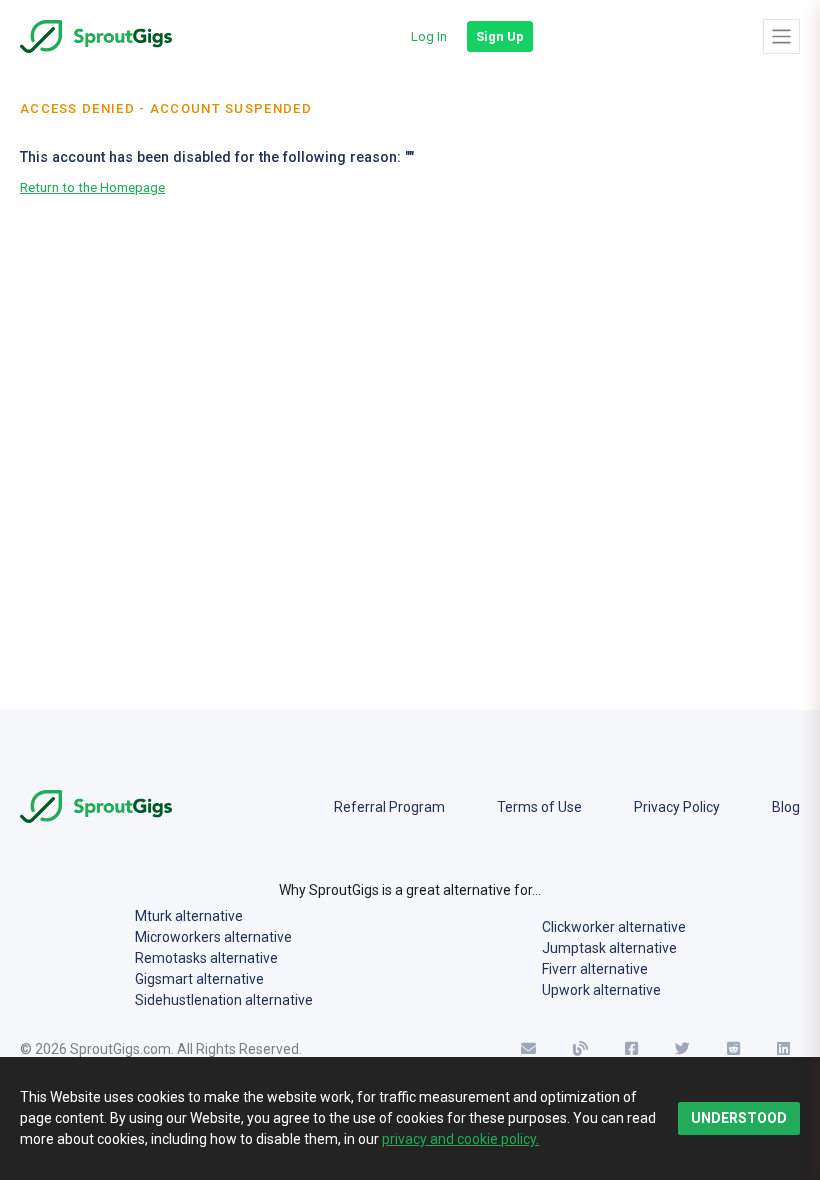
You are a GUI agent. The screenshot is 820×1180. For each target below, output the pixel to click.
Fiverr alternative (595, 969)
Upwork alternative (601, 990)
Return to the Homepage (92, 187)
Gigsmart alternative (199, 979)
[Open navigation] (781, 36)
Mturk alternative (189, 916)
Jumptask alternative (609, 948)
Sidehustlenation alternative (224, 1000)
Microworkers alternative (213, 937)
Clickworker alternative (614, 927)
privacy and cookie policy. (460, 1139)
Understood (739, 1118)
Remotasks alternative (206, 958)
